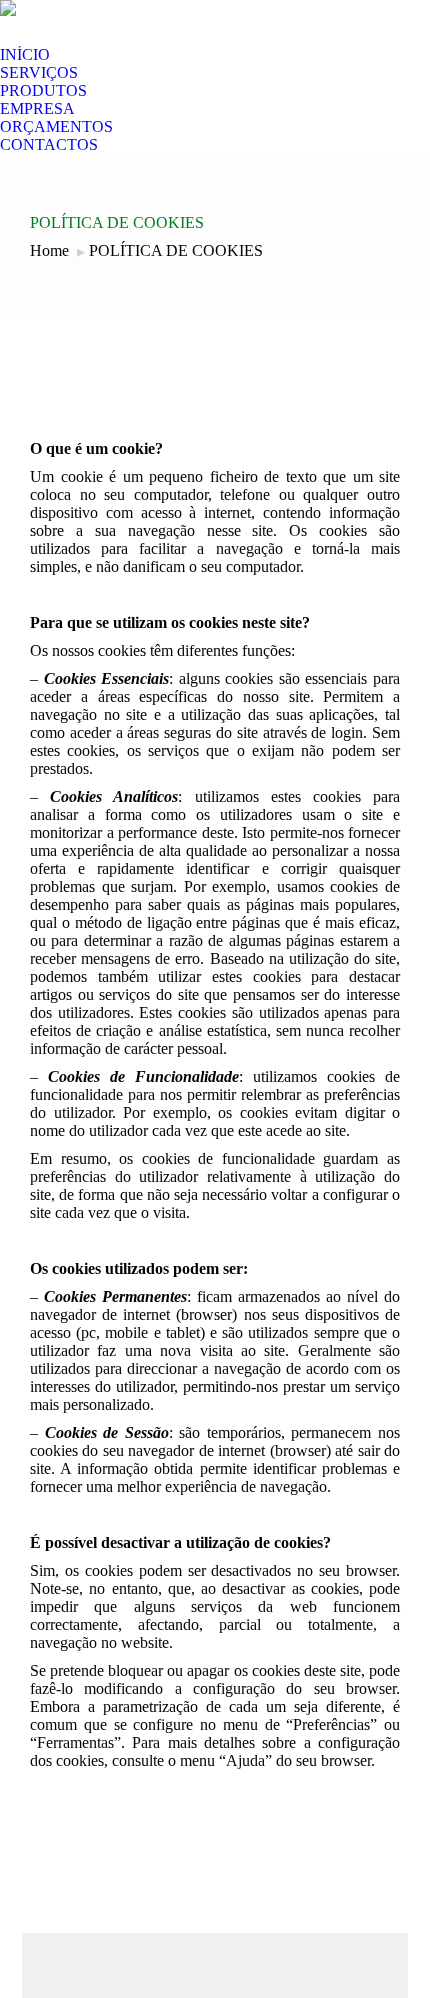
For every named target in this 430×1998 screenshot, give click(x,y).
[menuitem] (25, 55)
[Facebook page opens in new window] (91, 31)
